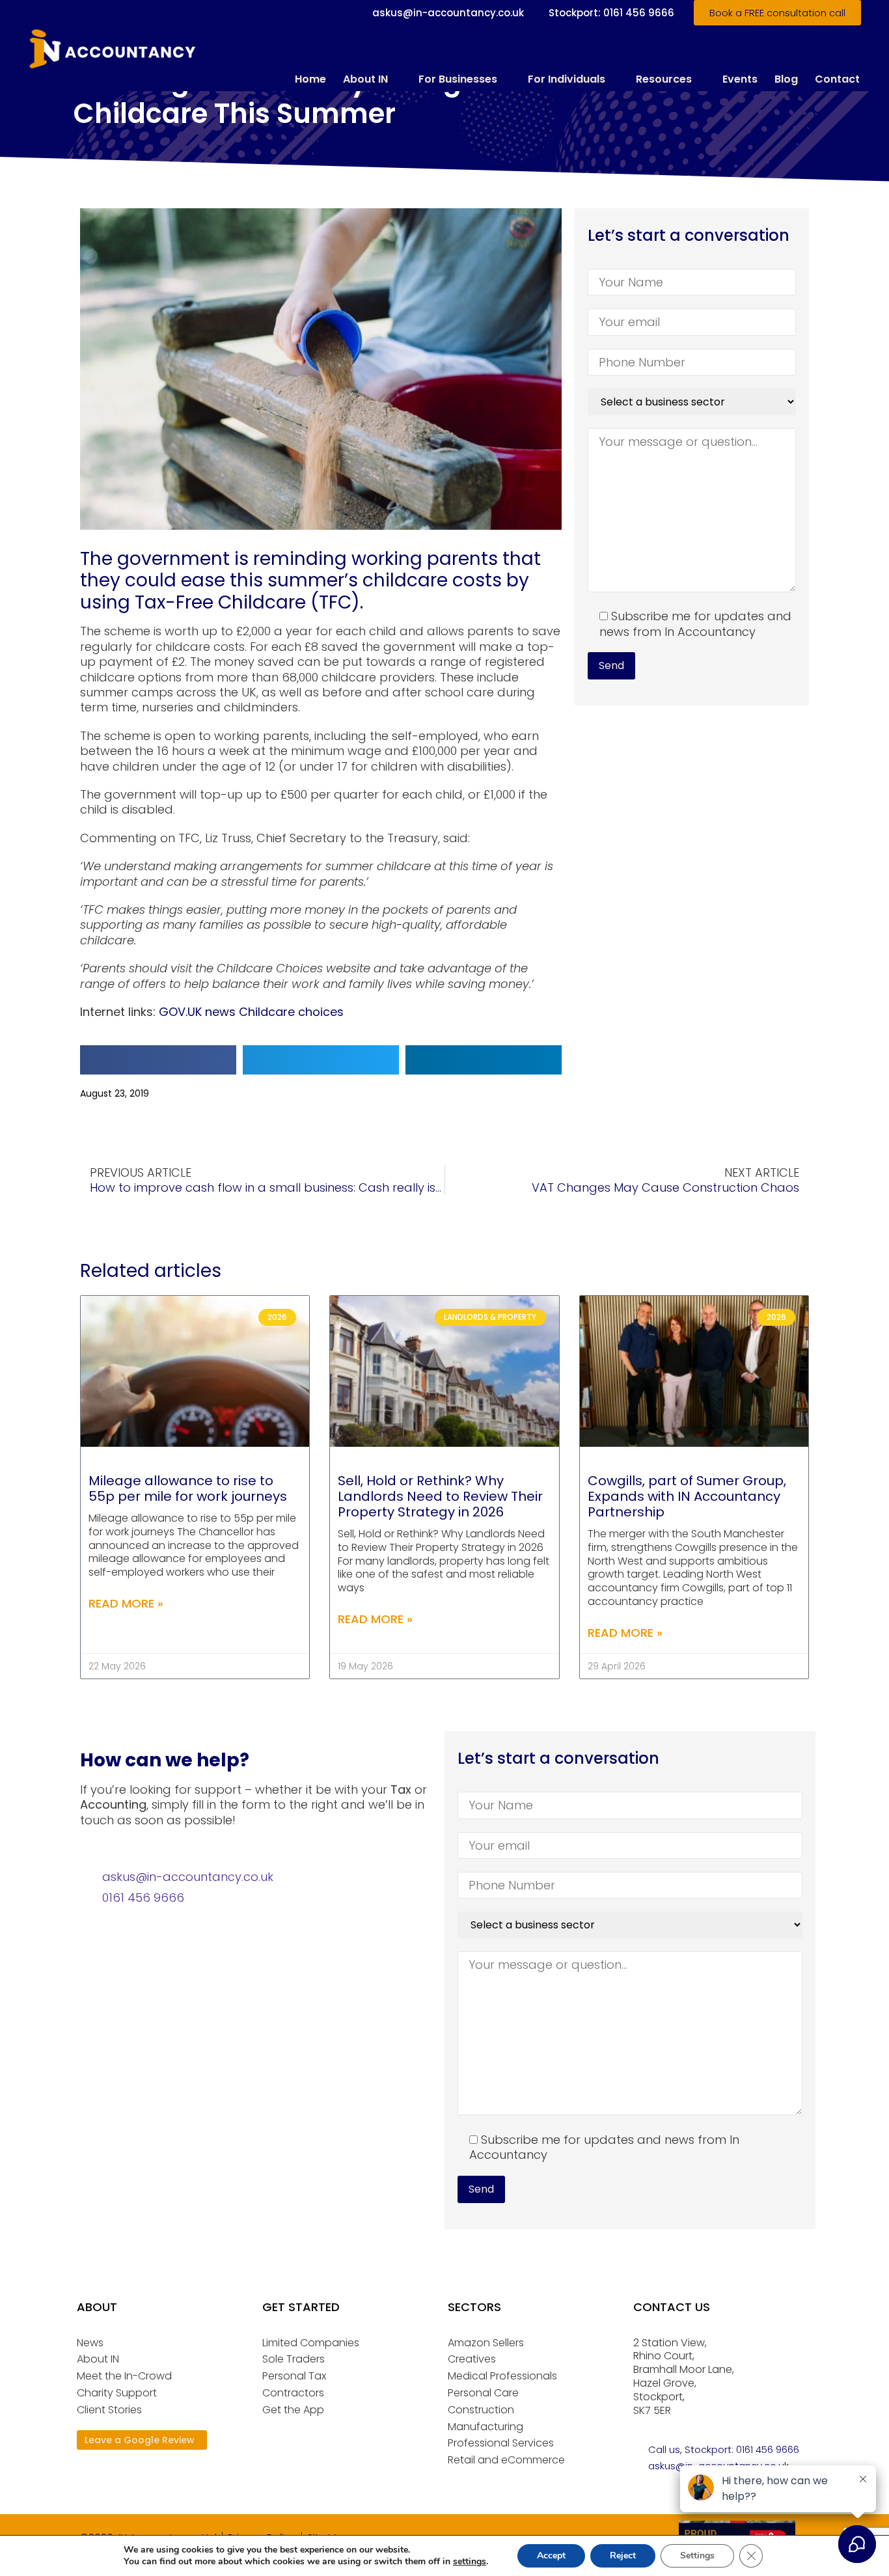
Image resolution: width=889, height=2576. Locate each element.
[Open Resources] (700, 79)
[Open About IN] (396, 79)
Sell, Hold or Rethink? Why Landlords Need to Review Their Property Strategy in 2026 (440, 1496)
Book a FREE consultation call (777, 13)
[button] (158, 1060)
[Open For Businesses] (506, 79)
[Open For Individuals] (614, 79)
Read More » (126, 1603)
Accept (551, 2555)
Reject (623, 2555)
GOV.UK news (197, 1012)
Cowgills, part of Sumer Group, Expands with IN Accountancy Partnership (687, 1496)
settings (470, 2562)
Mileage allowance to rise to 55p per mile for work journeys (188, 1488)
